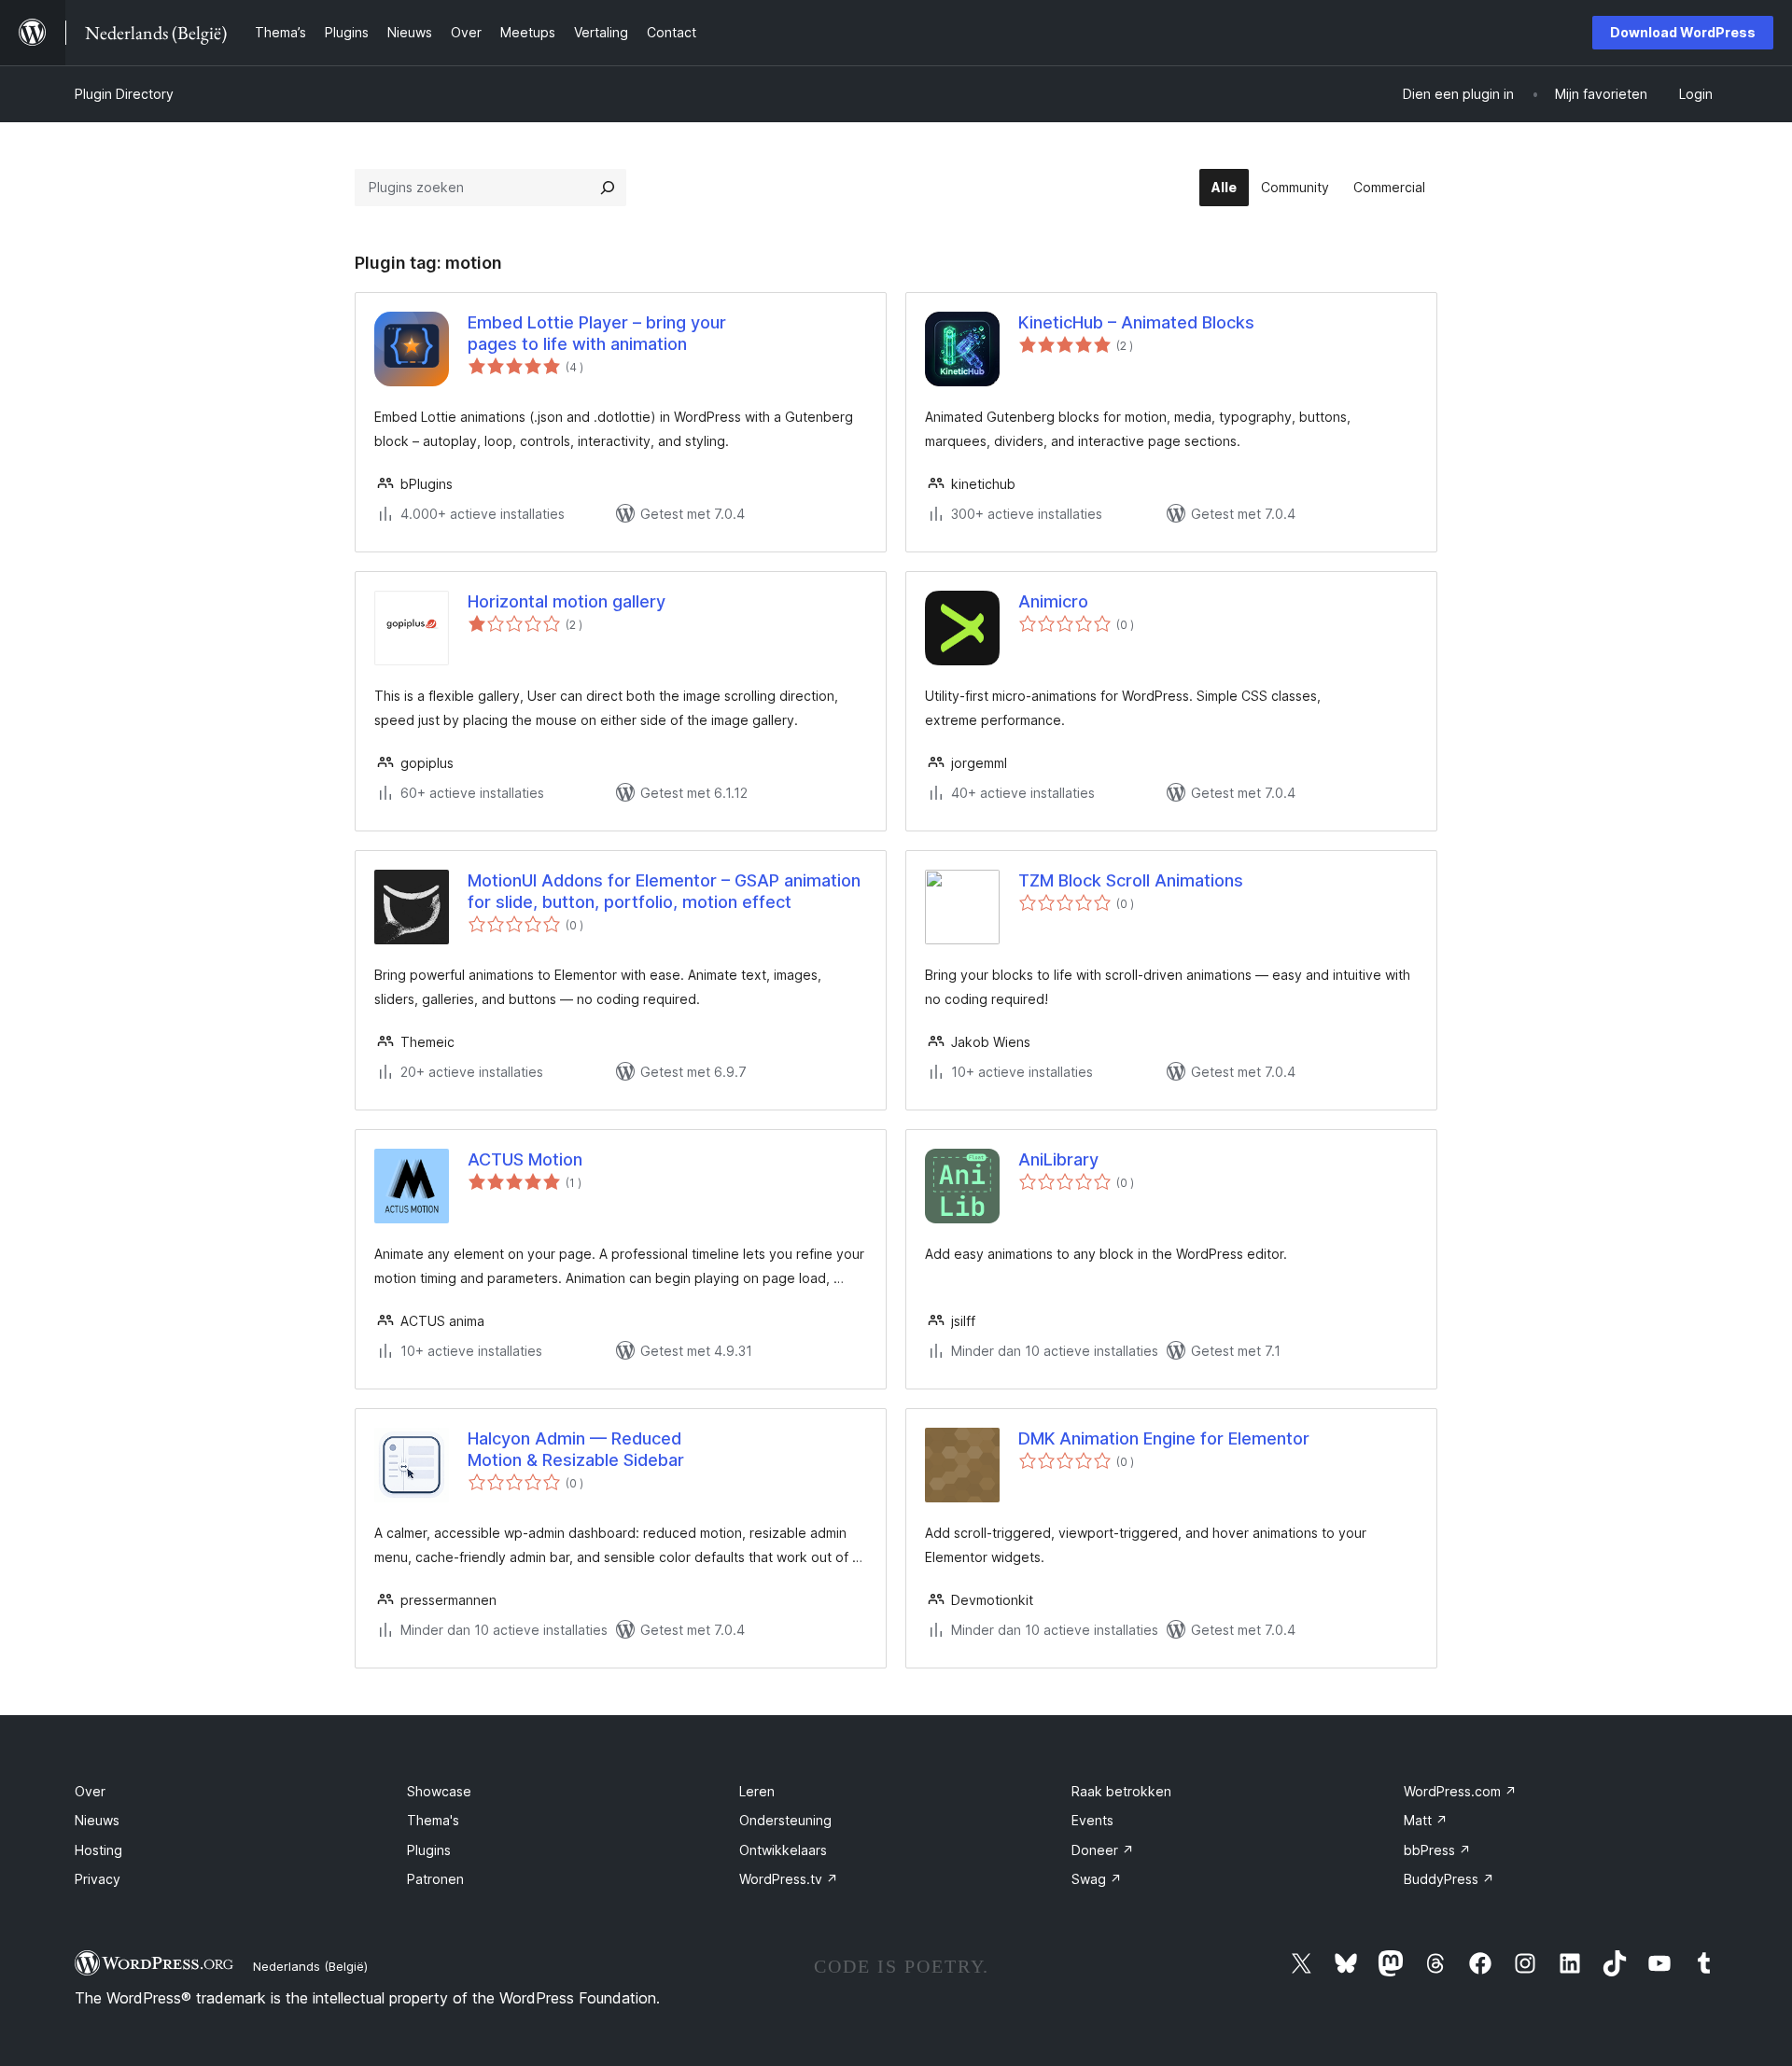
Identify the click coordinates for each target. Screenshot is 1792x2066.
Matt (1426, 1820)
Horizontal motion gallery (567, 601)
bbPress (1437, 1850)
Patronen (435, 1879)
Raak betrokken (1121, 1791)
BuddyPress (1449, 1879)
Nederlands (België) (310, 1966)
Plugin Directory (124, 94)
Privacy (98, 1879)
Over (90, 1791)
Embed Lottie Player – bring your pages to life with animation (597, 333)
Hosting (98, 1850)
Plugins (429, 1850)
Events (1092, 1820)
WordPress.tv (789, 1879)
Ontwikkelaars (783, 1850)
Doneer (1103, 1850)
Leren (757, 1791)
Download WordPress (1683, 32)
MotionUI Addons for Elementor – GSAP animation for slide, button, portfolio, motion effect (664, 891)
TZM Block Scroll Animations (1131, 880)
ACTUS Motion (525, 1159)
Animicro (1053, 601)
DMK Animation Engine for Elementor (1164, 1438)
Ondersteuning (785, 1820)
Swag (1097, 1879)
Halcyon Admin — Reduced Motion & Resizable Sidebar (576, 1449)
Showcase (439, 1791)
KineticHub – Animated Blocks (1136, 322)
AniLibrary (1058, 1159)
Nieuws (97, 1820)
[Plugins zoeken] (608, 188)
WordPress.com (1460, 1791)
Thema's (433, 1820)
